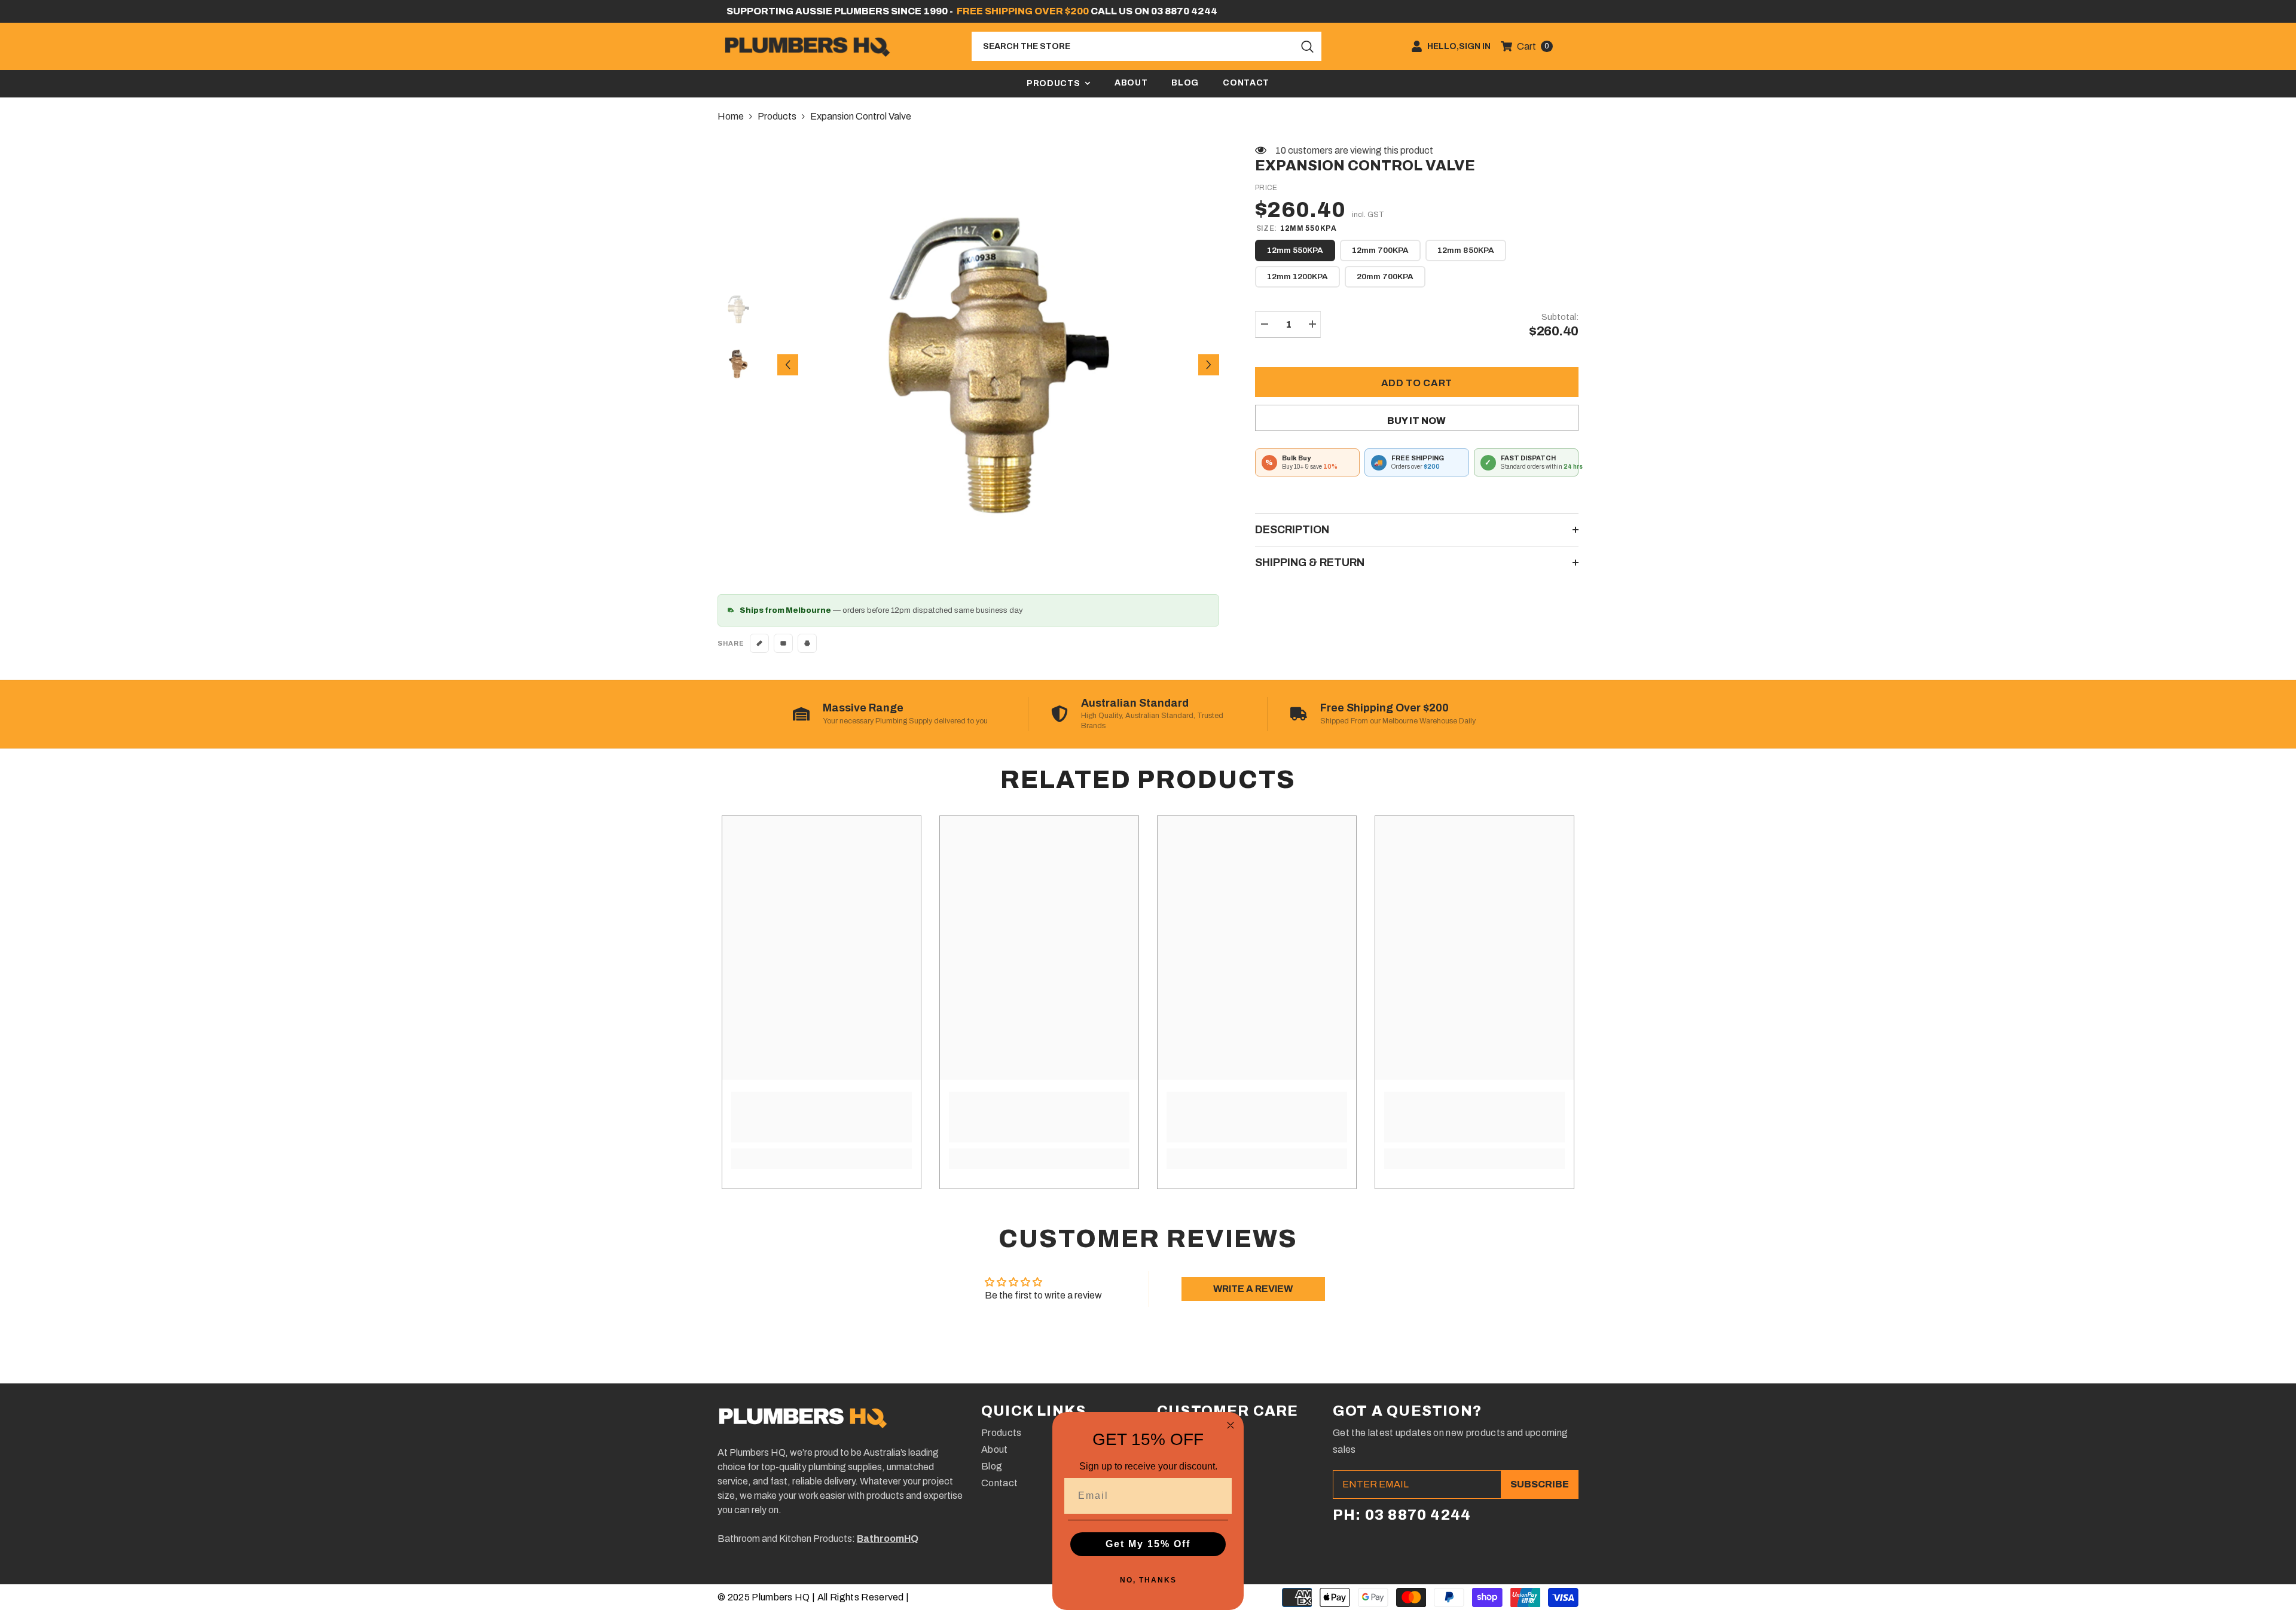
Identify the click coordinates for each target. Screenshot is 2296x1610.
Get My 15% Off (1148, 1544)
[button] (788, 364)
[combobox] (1133, 46)
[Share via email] (783, 643)
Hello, (1443, 47)
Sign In (1475, 47)
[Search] (1147, 46)
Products (777, 116)
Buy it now (1416, 421)
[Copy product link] (759, 643)
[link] (822, 1117)
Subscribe (1540, 1484)
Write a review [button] (1253, 1289)
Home (731, 116)
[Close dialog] (1231, 1425)
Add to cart (1417, 383)
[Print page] (807, 643)
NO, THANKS (1148, 1580)
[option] (999, 365)
